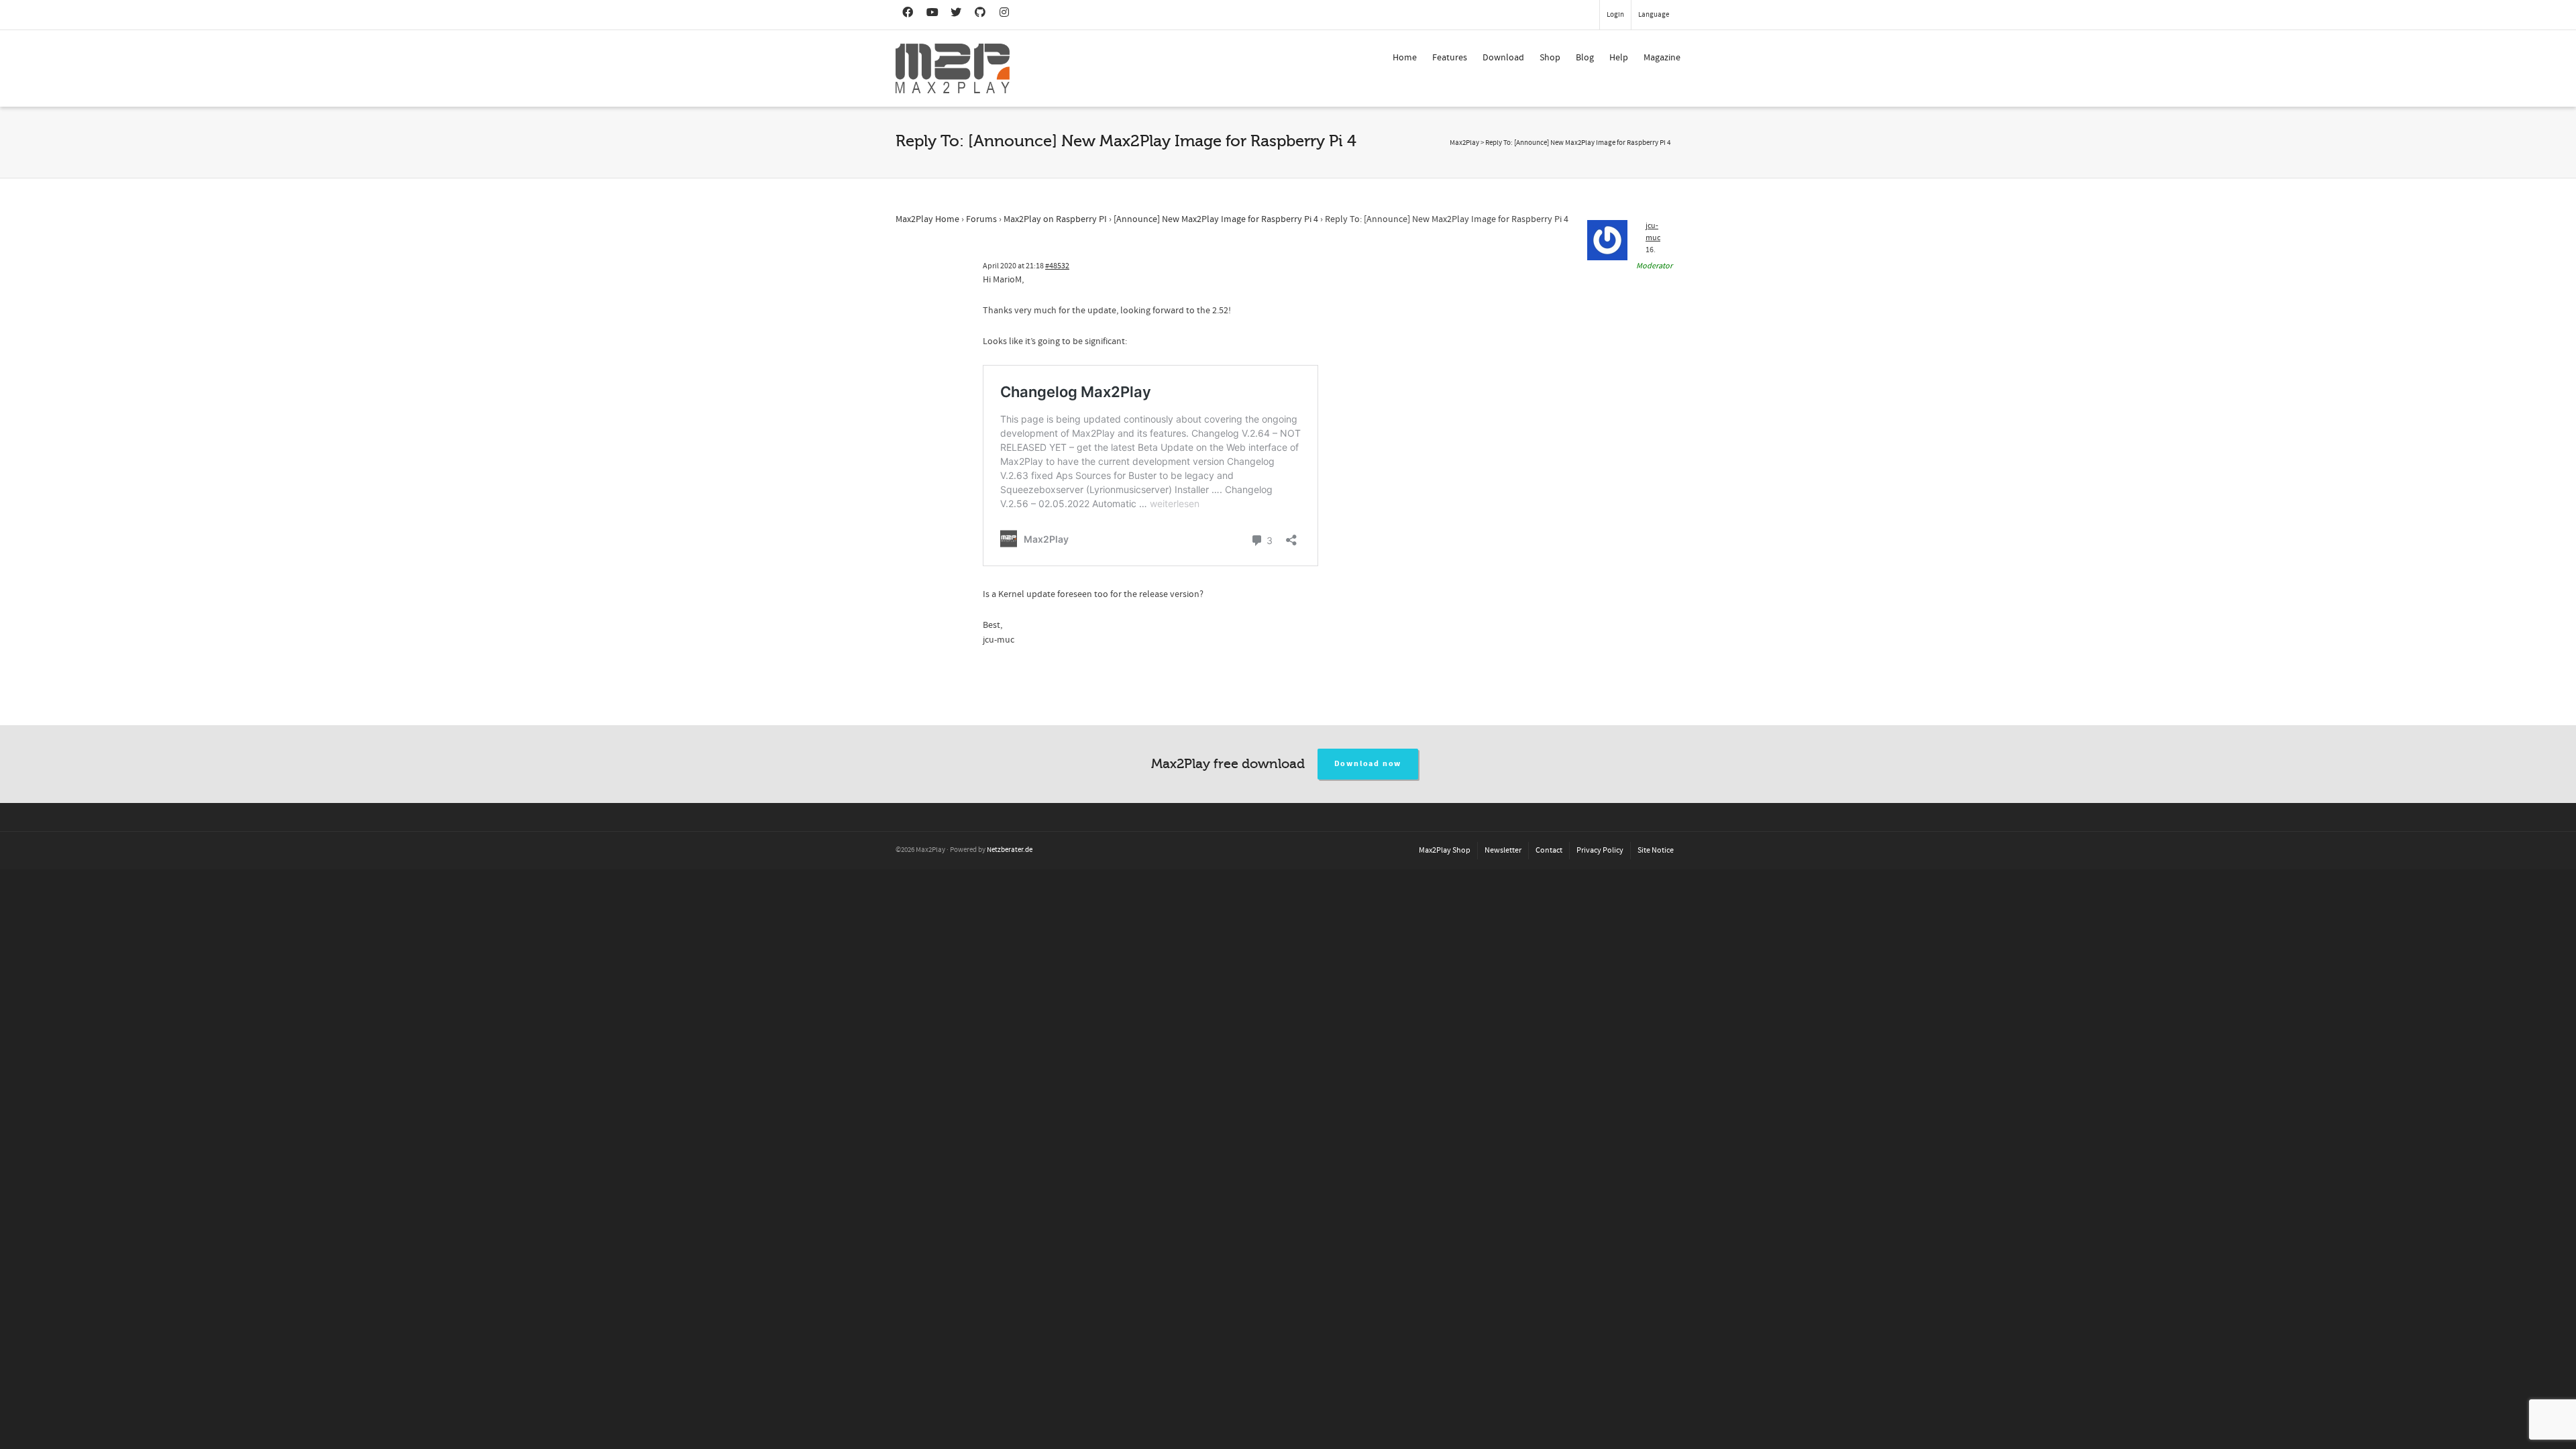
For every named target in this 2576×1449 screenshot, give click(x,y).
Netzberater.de (1010, 850)
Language (1654, 15)
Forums (981, 219)
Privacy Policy (1600, 850)
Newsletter (1503, 850)
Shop (1550, 58)
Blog (1585, 58)
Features (1450, 58)
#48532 (1057, 266)
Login (1615, 15)
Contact (1549, 850)
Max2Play (1464, 143)
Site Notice (1656, 850)
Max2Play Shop (1445, 850)
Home (1405, 58)
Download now (1368, 764)
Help (1619, 58)
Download (1503, 58)
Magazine (1662, 58)
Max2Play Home (927, 219)
